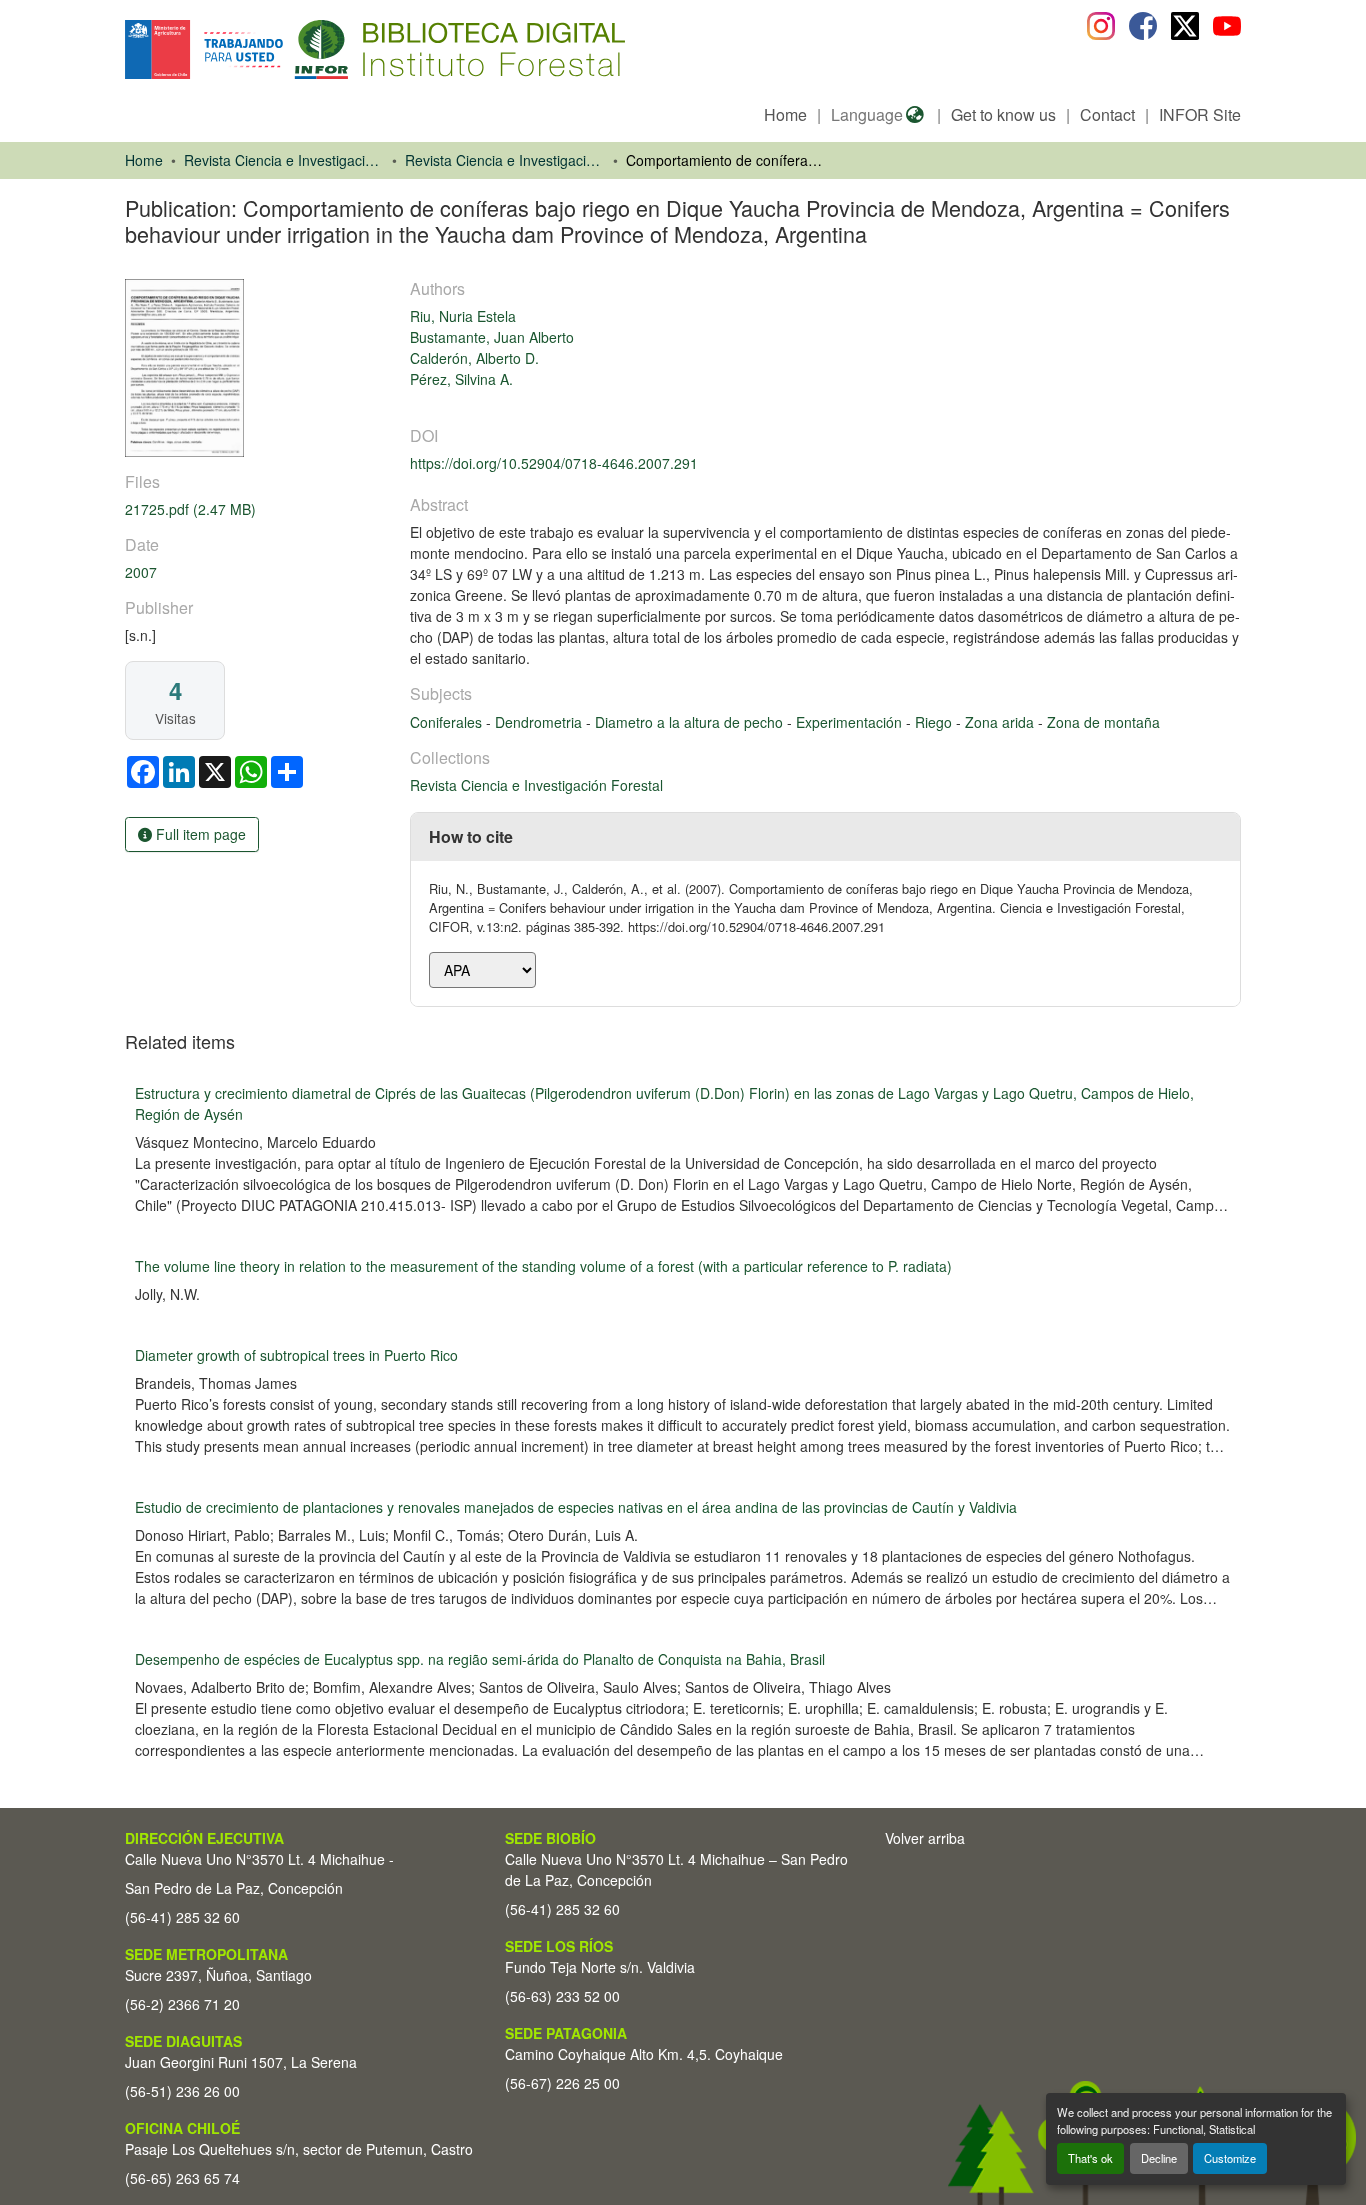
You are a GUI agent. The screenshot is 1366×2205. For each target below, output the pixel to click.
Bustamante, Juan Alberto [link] (492, 337)
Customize (1230, 2158)
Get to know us (1003, 114)
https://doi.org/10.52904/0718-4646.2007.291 (554, 463)
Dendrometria (540, 722)
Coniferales (448, 722)
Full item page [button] (199, 834)
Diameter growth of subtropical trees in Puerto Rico (296, 1355)
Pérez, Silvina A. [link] (461, 379)
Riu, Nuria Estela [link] (463, 316)
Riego (935, 722)
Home (785, 114)
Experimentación (851, 722)
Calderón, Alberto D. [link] (474, 358)
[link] (255, 509)
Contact (1107, 114)
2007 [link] (141, 572)
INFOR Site (1200, 114)
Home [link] (144, 160)
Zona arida (1001, 722)
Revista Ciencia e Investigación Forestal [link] (505, 160)
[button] (288, 49)
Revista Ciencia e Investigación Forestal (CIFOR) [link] (284, 160)
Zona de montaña (1103, 722)
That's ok (1090, 2158)
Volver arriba (925, 1838)
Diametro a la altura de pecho (691, 722)
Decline (1159, 2158)
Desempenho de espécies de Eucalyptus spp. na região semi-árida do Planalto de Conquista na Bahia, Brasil (480, 1659)
